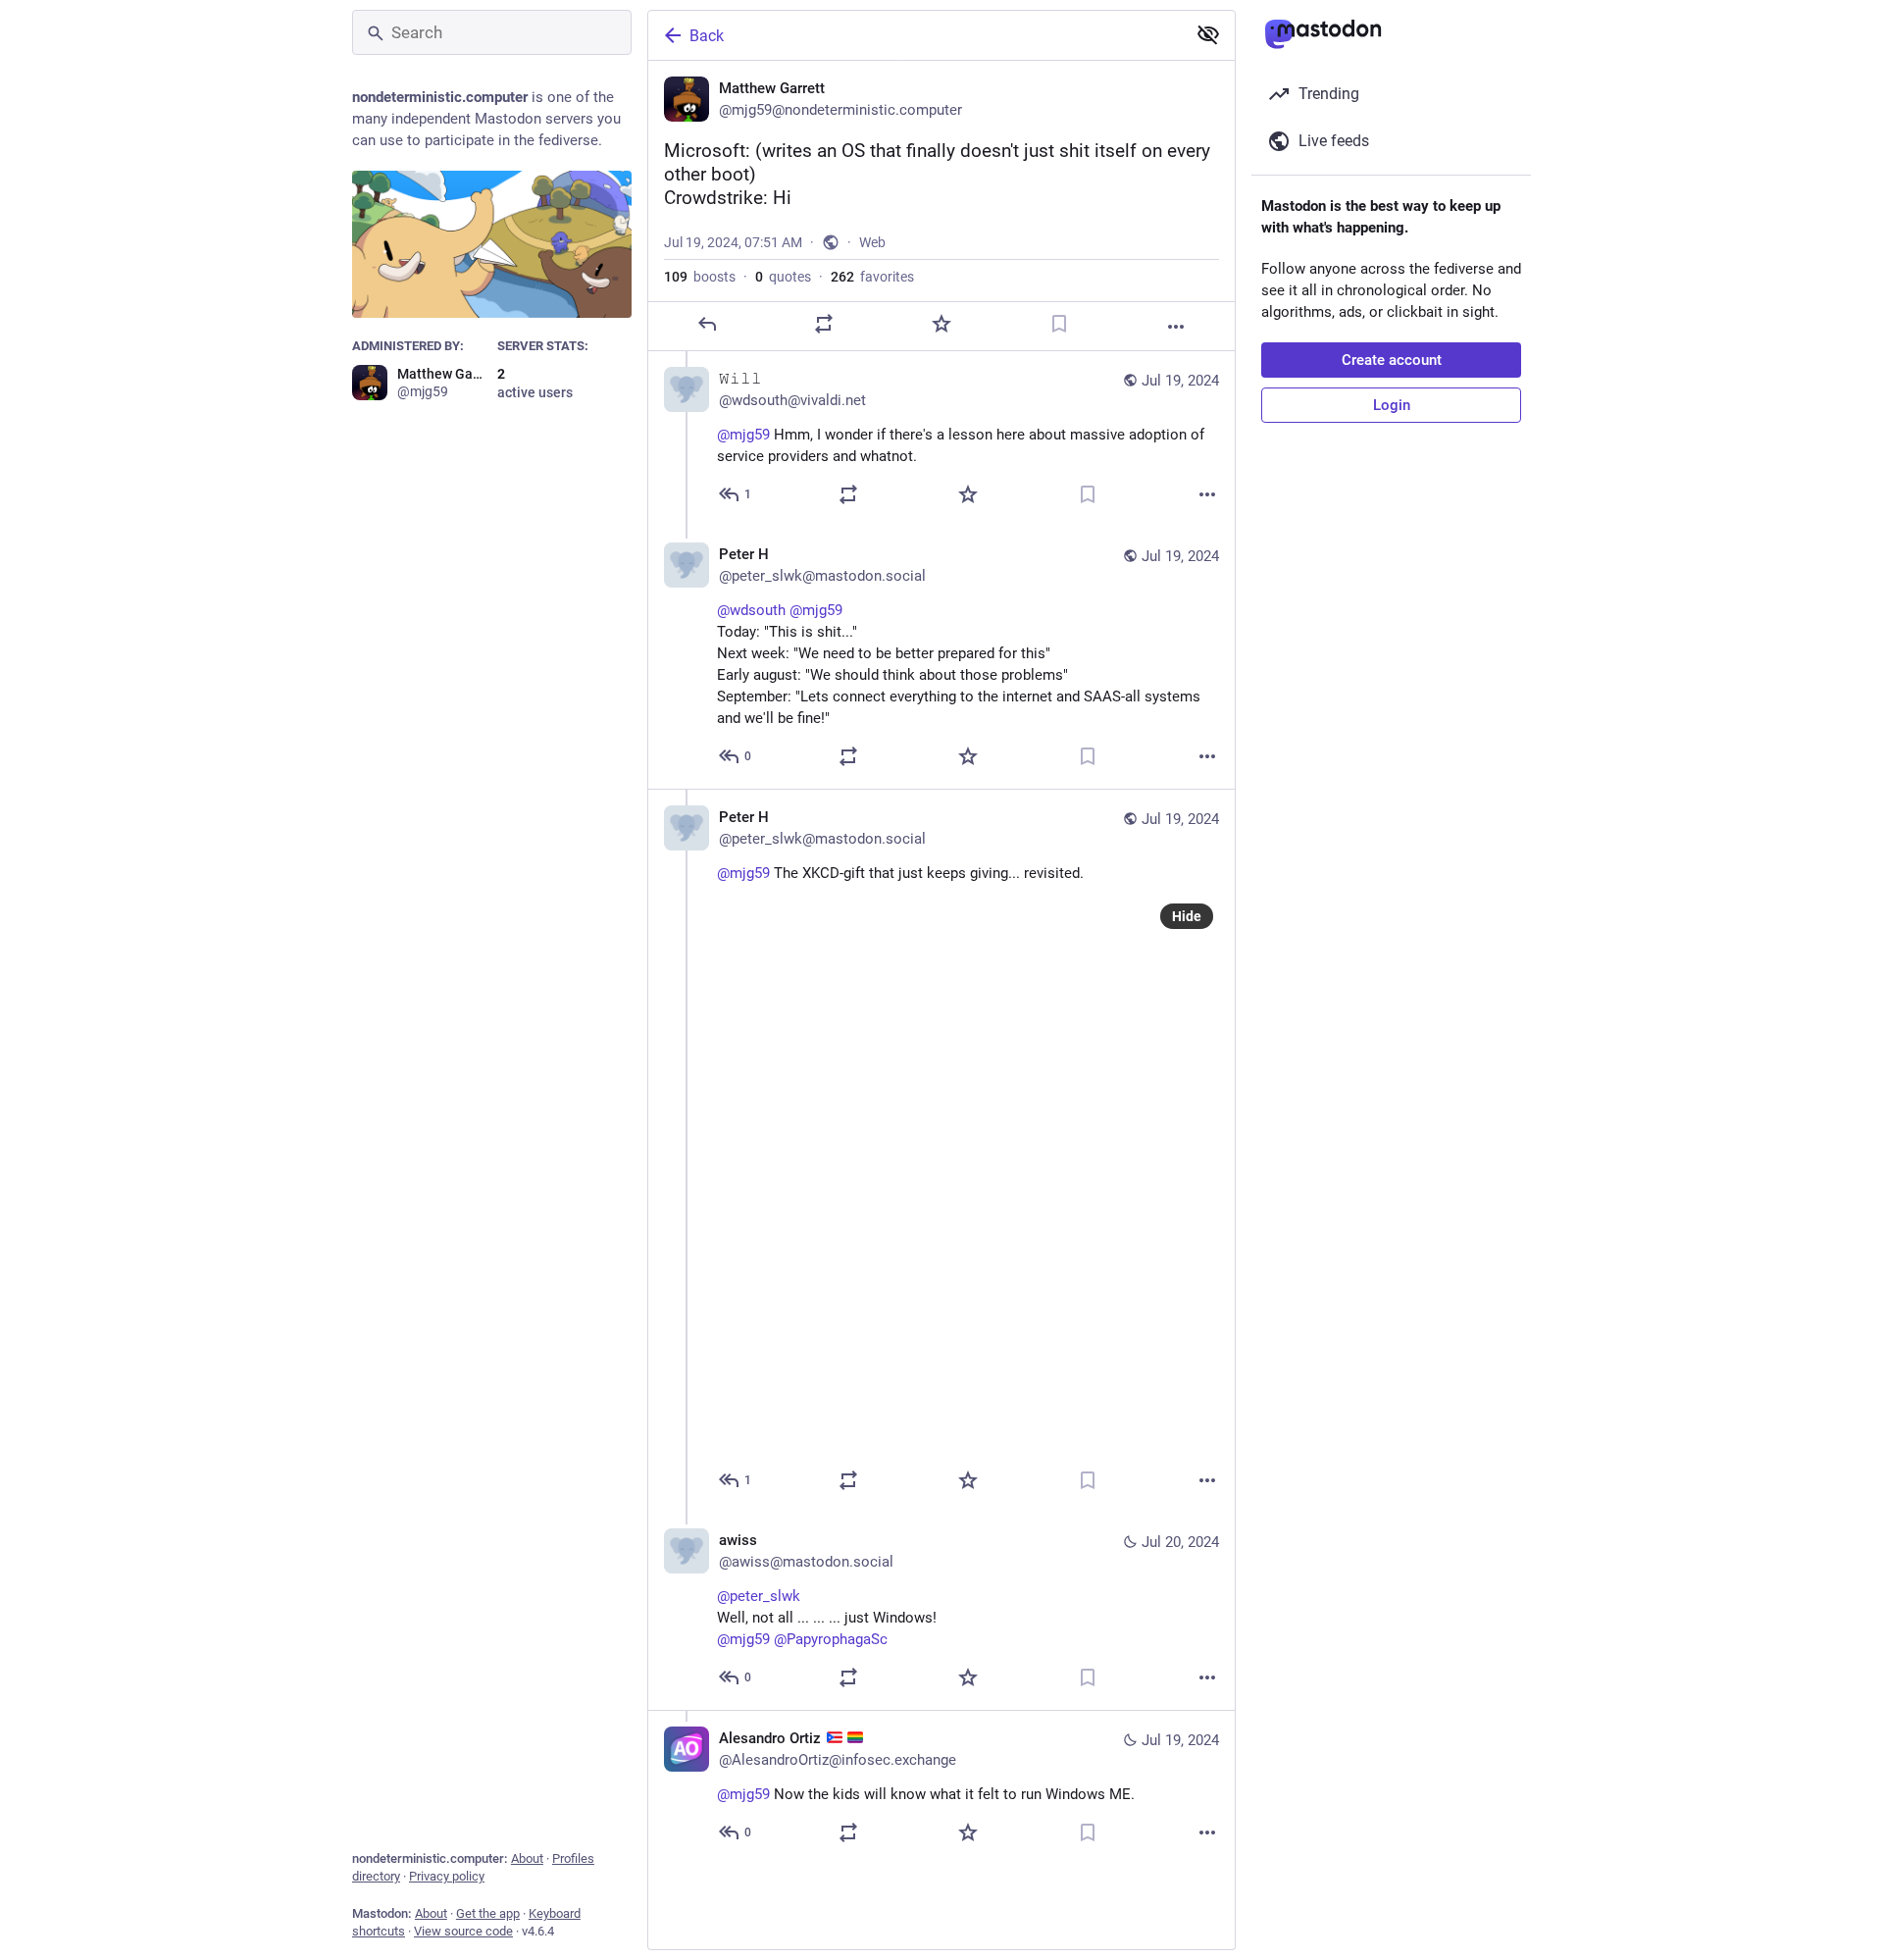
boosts (700, 277)
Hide (1187, 916)
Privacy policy (447, 1876)
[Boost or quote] (824, 324)
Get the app (488, 1913)
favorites (872, 277)
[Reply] (707, 324)
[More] (1176, 327)
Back (707, 36)
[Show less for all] (1208, 34)
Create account (1392, 360)
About (527, 1858)
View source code (463, 1931)
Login (1392, 405)
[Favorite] (941, 324)
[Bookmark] (1059, 324)
